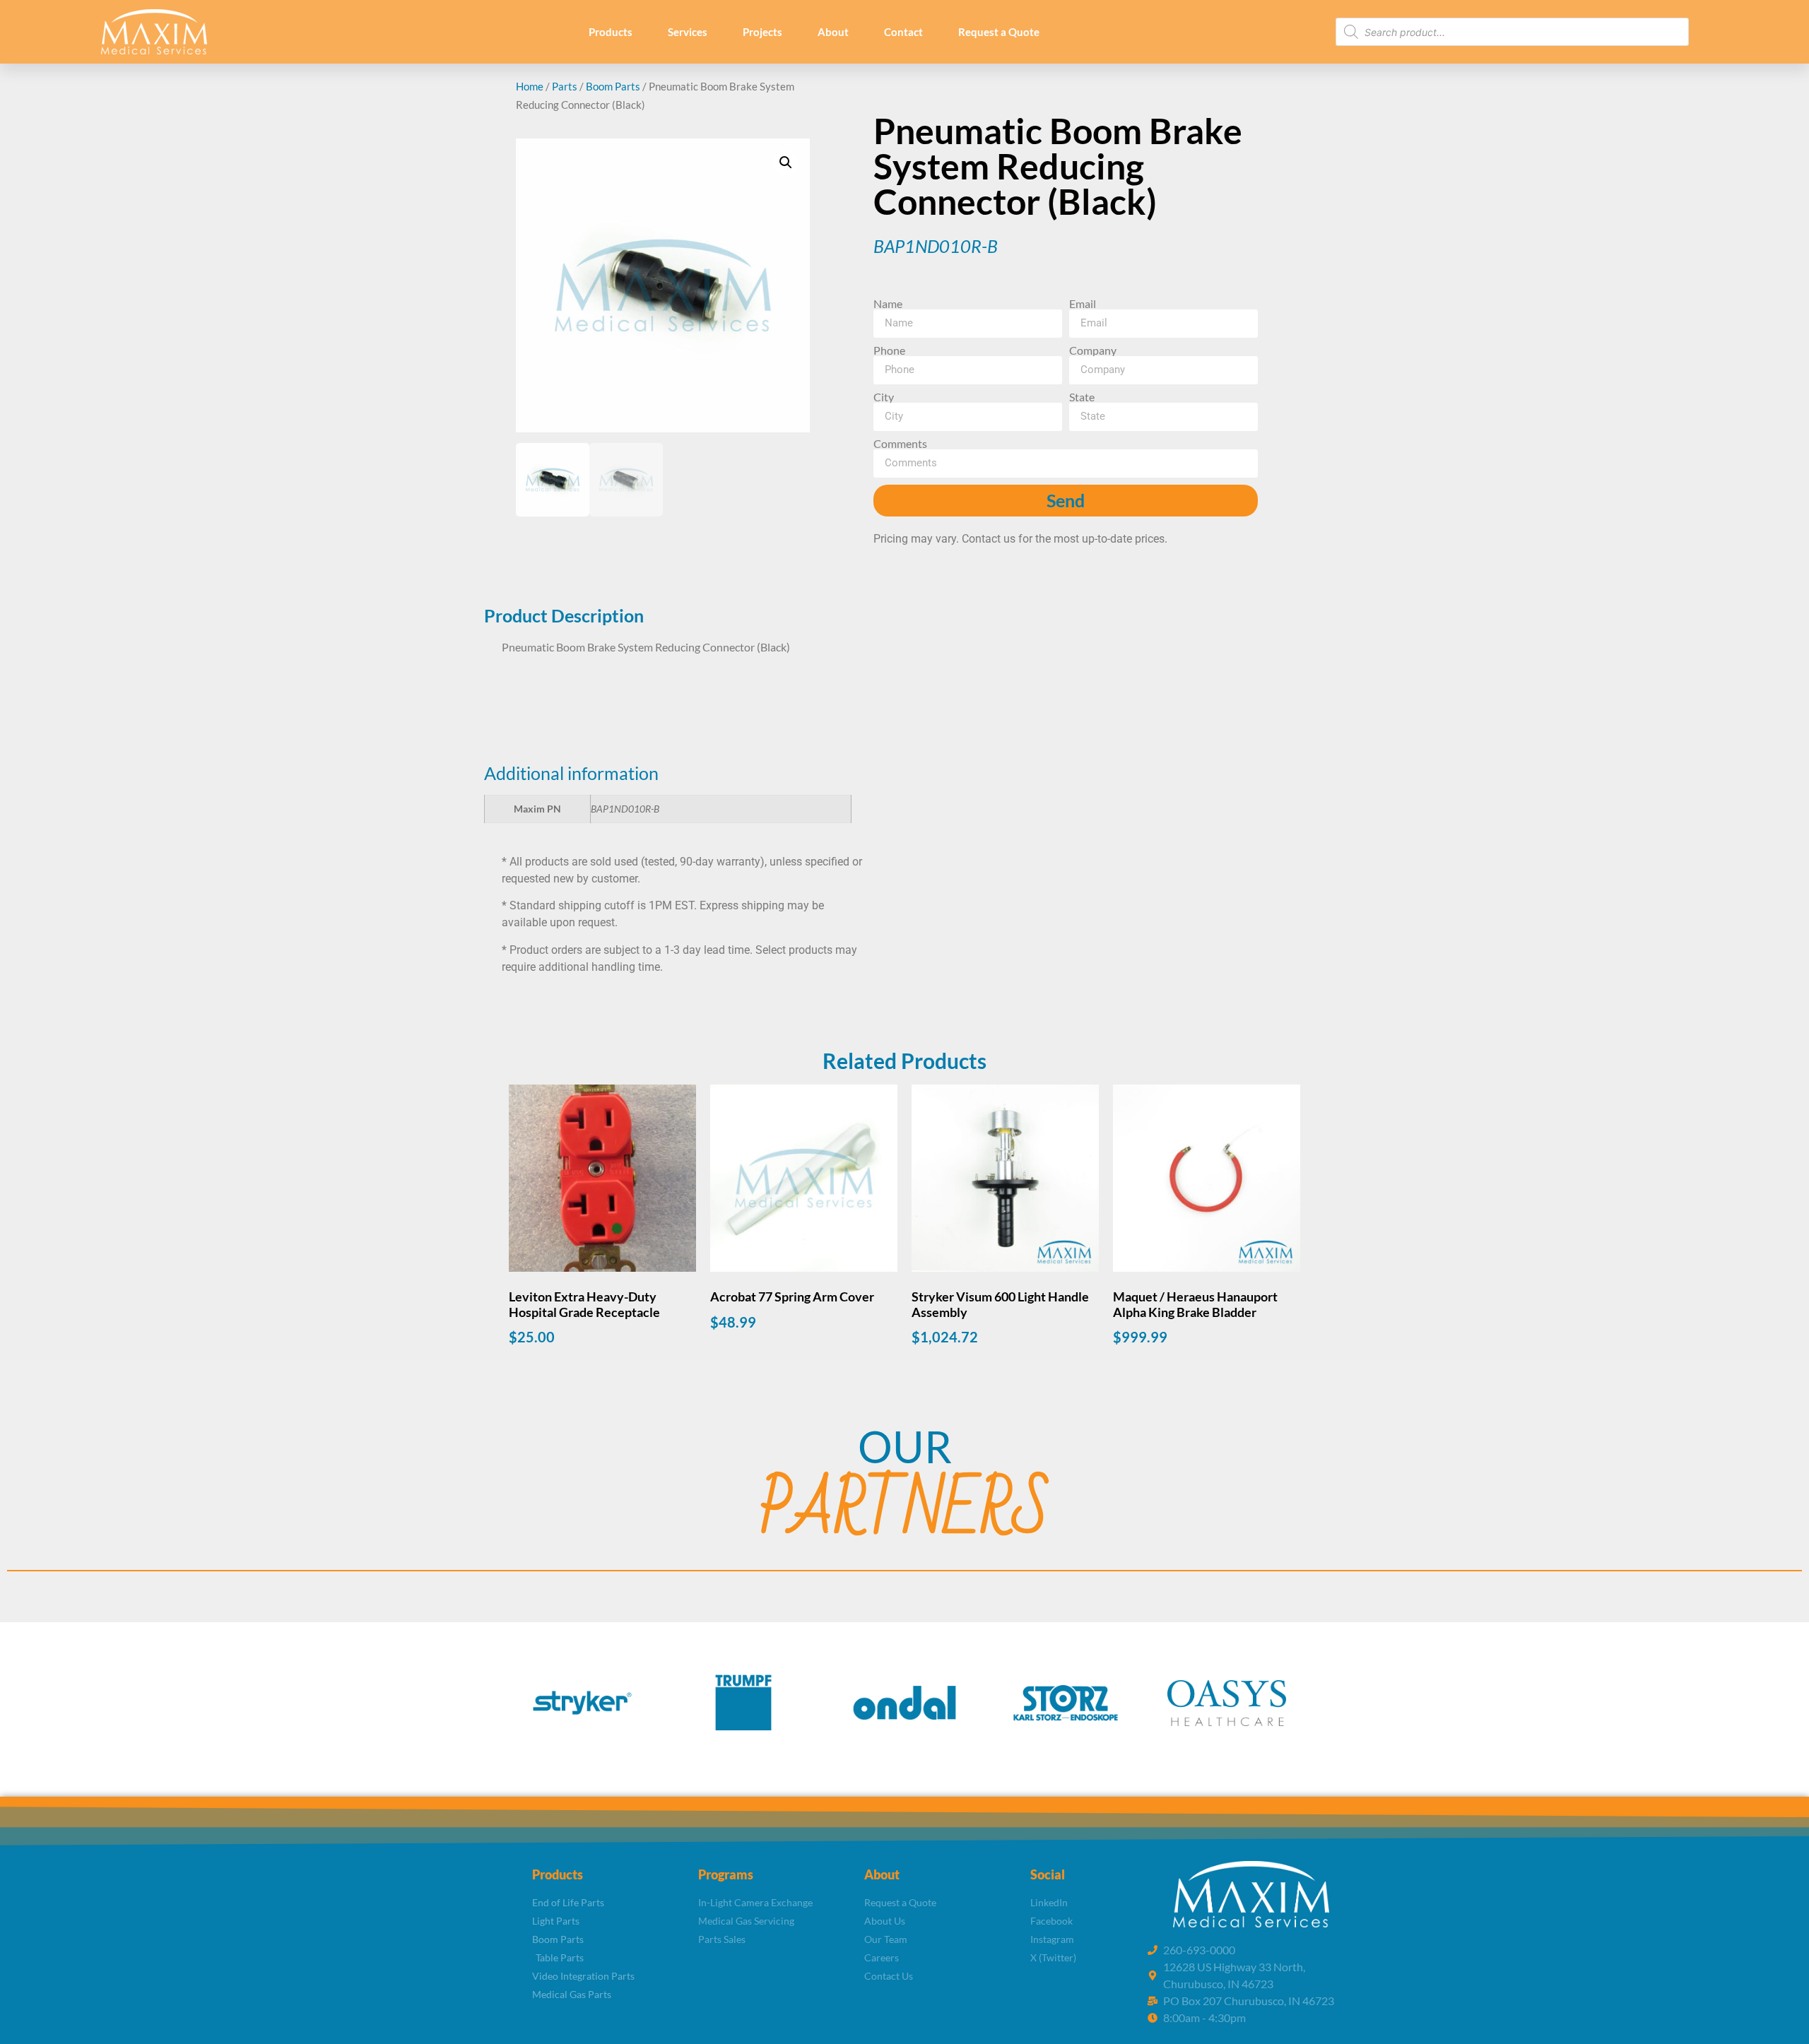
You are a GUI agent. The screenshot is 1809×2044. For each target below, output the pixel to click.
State (1082, 397)
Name (888, 304)
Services (688, 32)
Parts (565, 86)
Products (611, 32)
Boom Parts (613, 86)
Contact (903, 32)
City (884, 397)
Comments (900, 444)
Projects (762, 32)
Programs (726, 1874)
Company (1093, 350)
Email (1083, 304)
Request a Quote (999, 32)
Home (530, 86)
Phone (889, 350)
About (833, 32)
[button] (786, 163)
